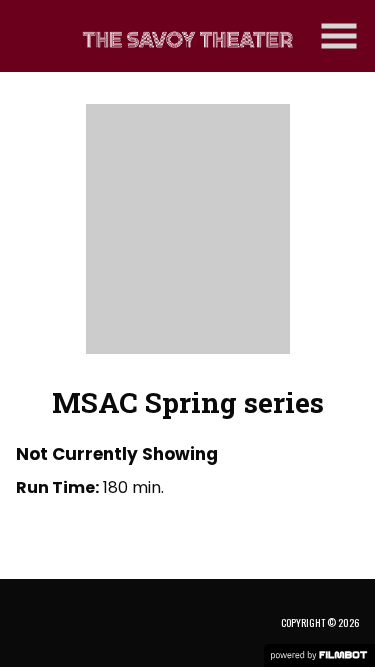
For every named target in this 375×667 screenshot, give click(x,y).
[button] (339, 36)
